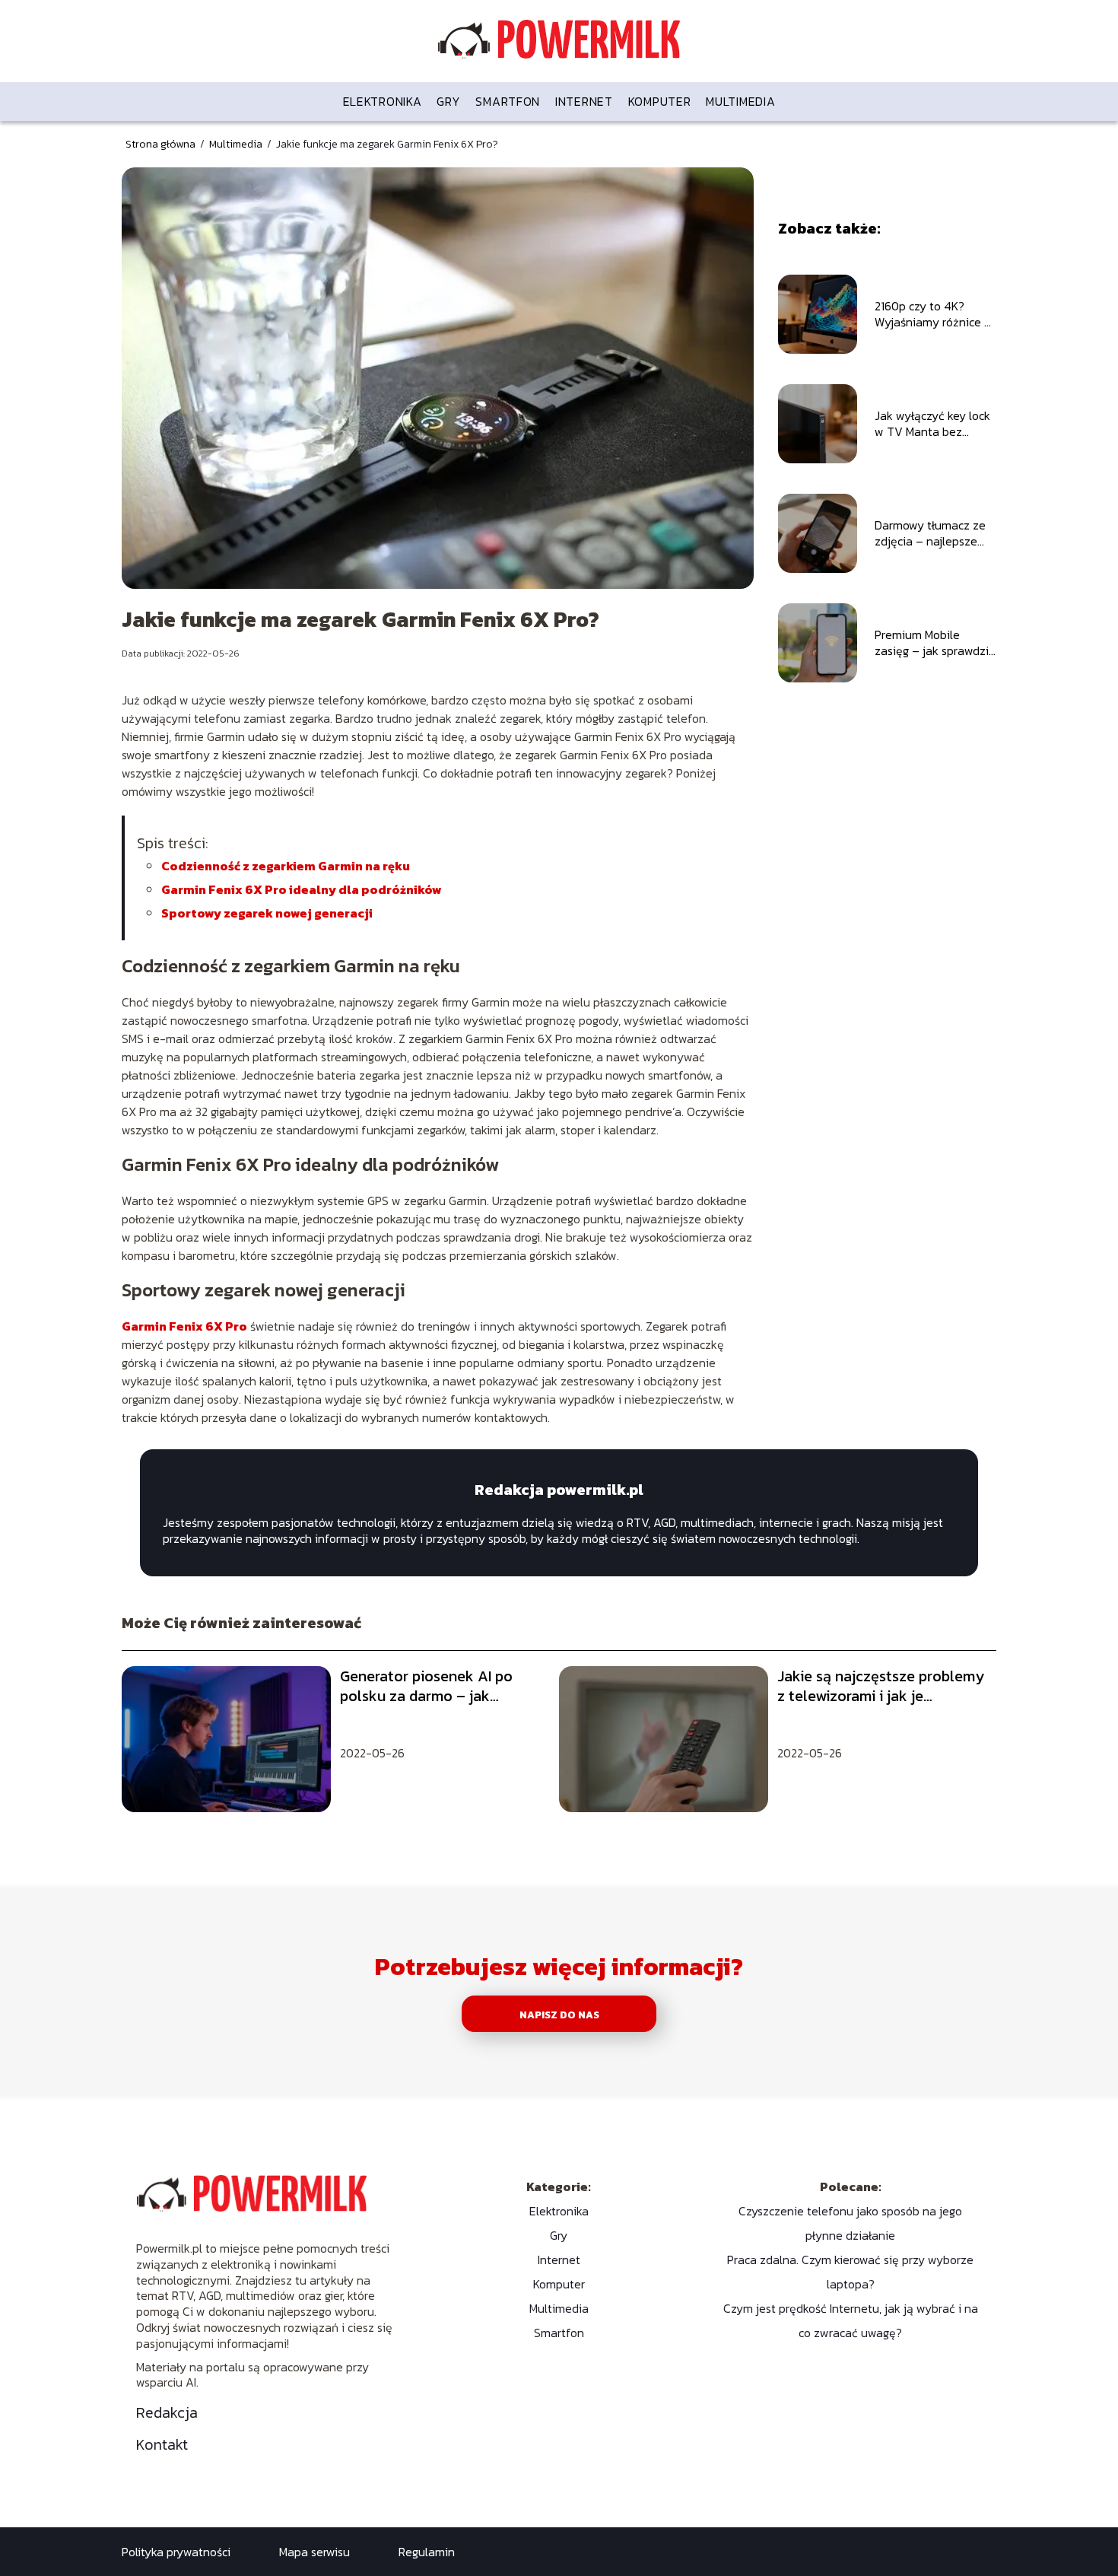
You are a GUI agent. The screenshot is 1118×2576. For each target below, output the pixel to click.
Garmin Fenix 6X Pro (184, 1326)
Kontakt (162, 2444)
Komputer (660, 101)
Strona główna (162, 144)
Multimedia (740, 101)
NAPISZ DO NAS (559, 2015)
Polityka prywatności (176, 2552)
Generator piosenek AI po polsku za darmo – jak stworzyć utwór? (426, 1686)
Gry (448, 101)
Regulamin (427, 2552)
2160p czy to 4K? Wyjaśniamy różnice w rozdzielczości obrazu (934, 314)
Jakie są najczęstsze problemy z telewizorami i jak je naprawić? (881, 1686)
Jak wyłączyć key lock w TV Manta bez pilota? (932, 424)
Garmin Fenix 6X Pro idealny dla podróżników (302, 889)
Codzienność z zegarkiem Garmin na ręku (286, 866)
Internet (584, 101)
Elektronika (383, 101)
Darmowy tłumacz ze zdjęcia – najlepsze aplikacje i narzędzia (930, 533)
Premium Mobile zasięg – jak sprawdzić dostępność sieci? (935, 643)
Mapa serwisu (314, 2552)
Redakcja (167, 2412)
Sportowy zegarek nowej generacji (267, 913)
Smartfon (508, 101)
